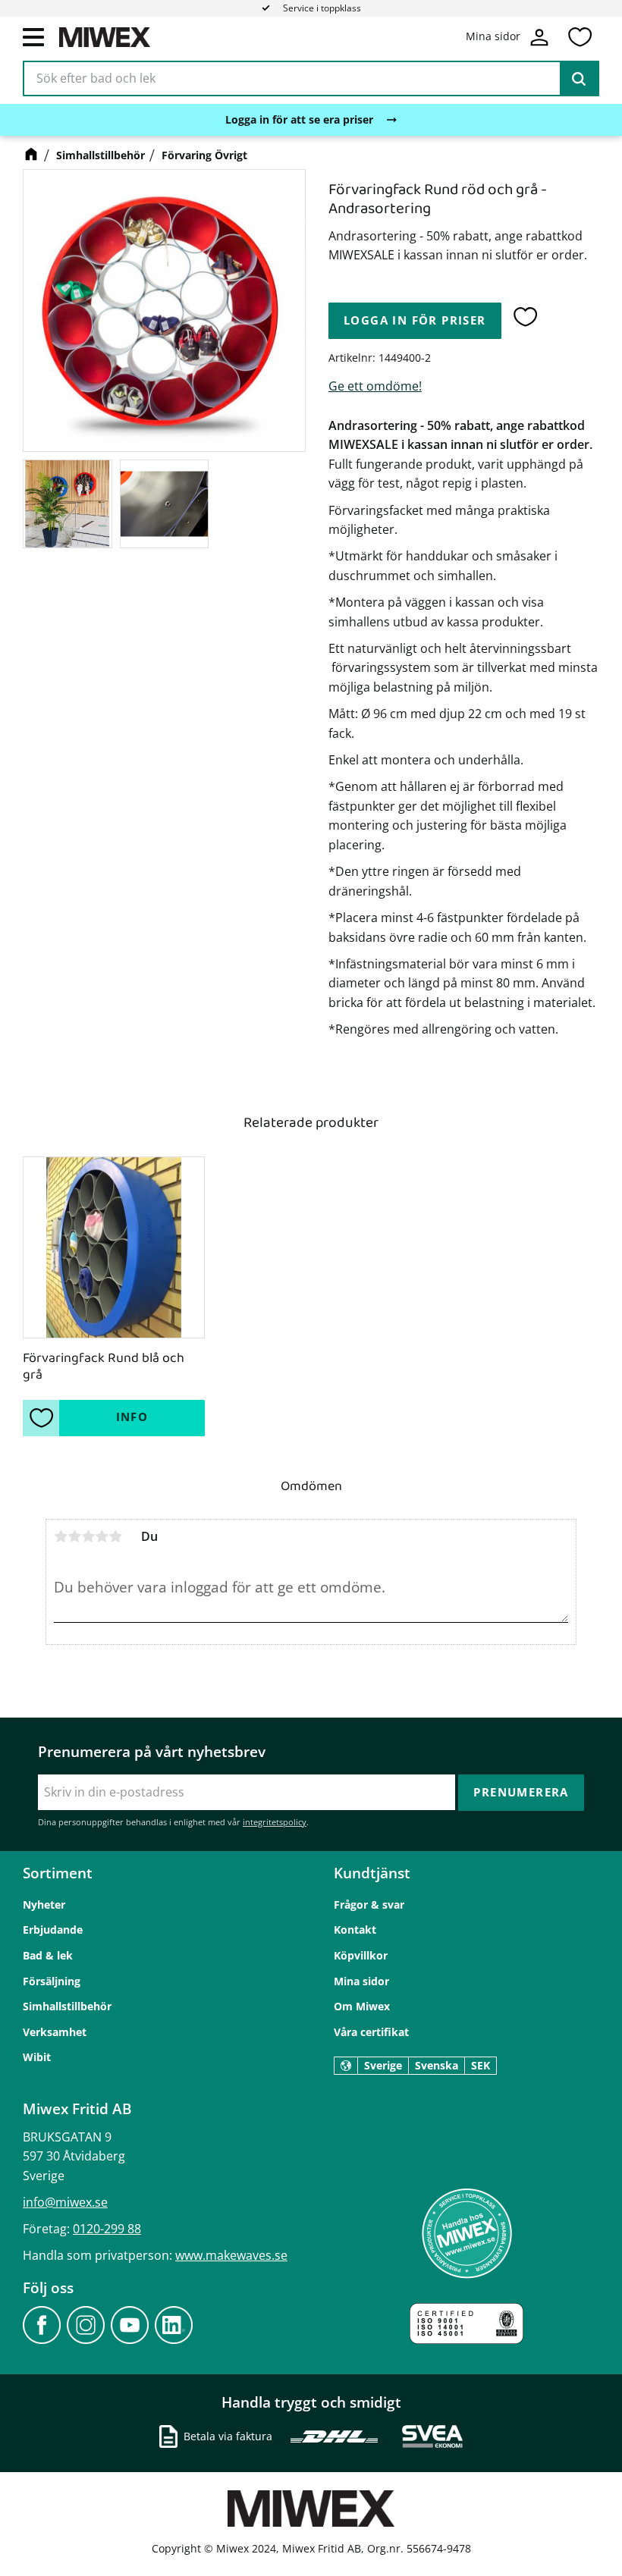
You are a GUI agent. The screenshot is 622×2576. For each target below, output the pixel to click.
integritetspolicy (275, 1822)
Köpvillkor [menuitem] (361, 1955)
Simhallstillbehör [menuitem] (67, 2006)
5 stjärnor (115, 1536)
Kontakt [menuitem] (355, 1930)
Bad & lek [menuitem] (48, 1955)
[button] (33, 36)
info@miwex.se (65, 2202)
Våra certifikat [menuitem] (371, 2032)
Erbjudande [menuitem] (53, 1930)
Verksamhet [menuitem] (55, 2032)
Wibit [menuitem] (37, 2057)
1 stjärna (61, 1536)
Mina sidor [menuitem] (361, 1981)
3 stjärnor (88, 1536)
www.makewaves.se (231, 2255)
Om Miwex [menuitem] (362, 2006)
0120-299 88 (107, 2229)
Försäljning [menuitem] (52, 1981)
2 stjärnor (74, 1536)
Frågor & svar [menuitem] (369, 1905)
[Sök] (579, 79)
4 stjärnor (102, 1536)
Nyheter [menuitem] (44, 1905)
